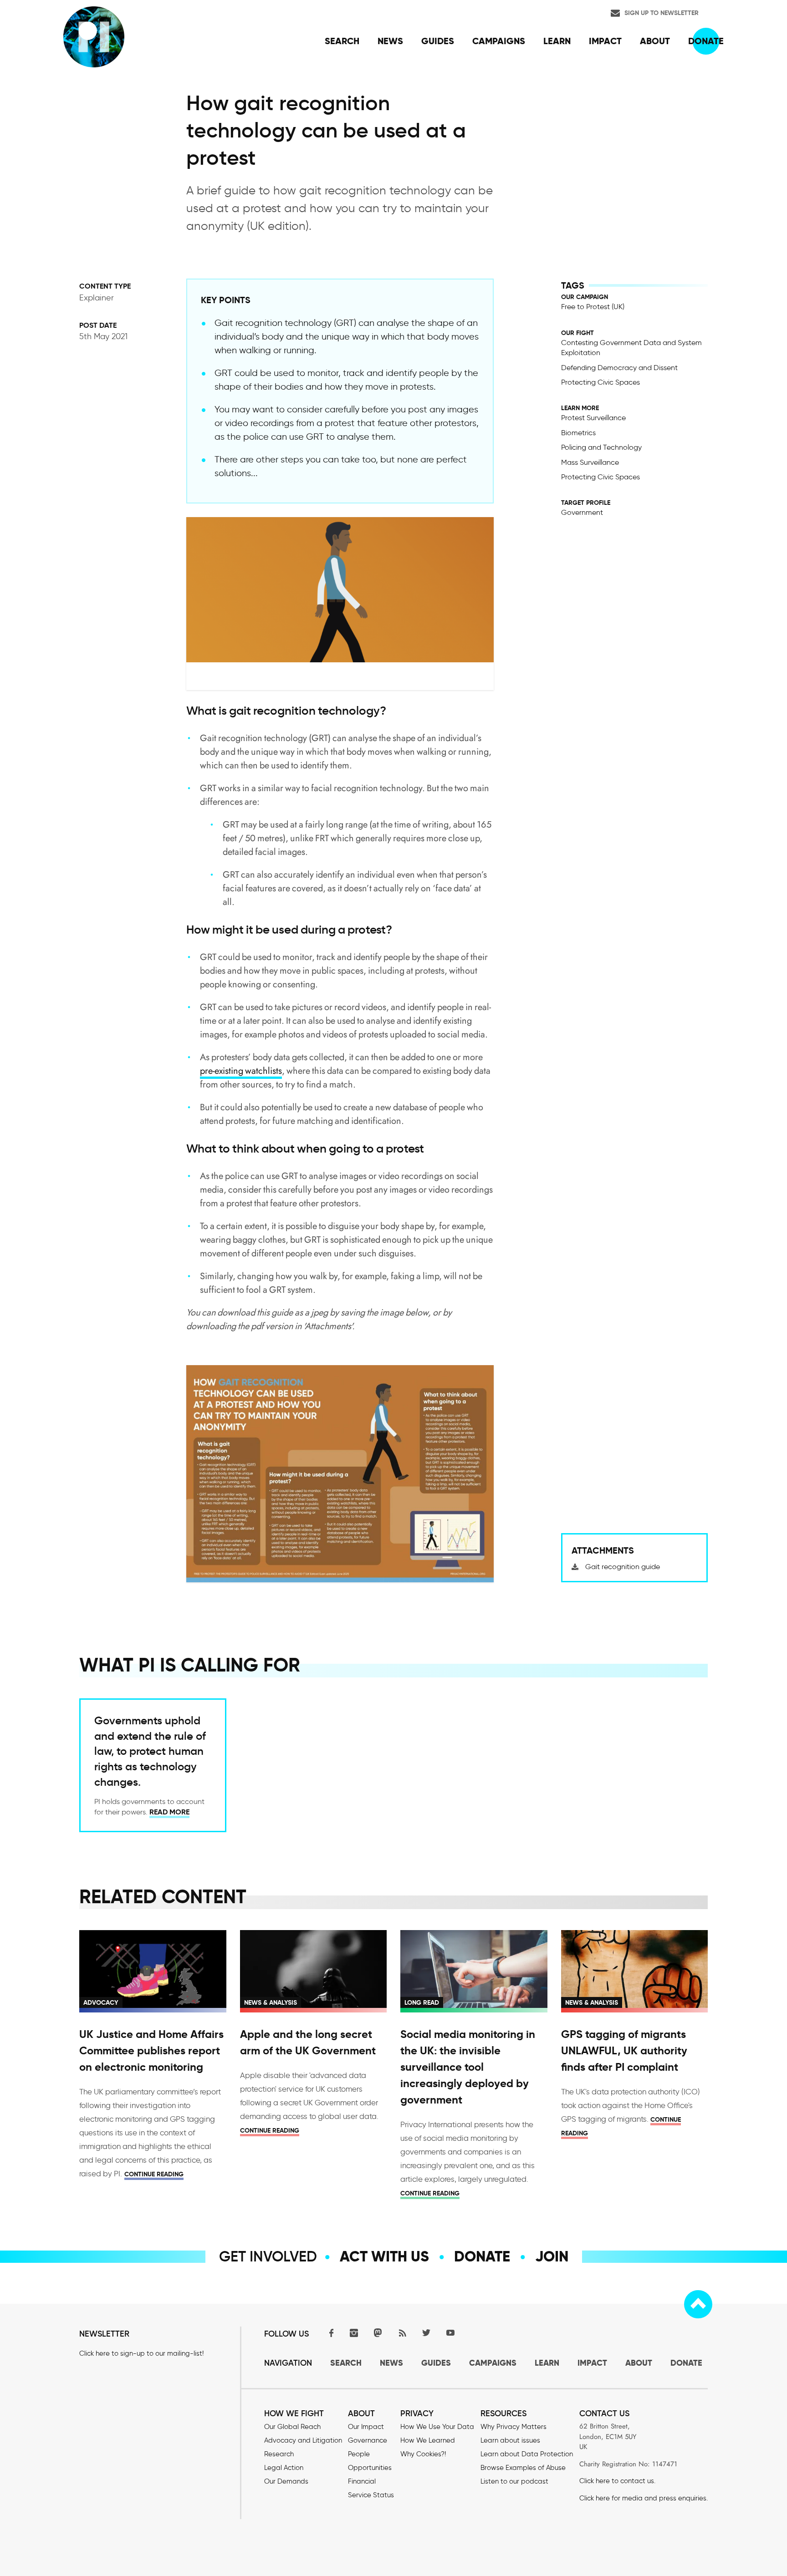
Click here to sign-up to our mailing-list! (141, 2353)
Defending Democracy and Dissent (619, 368)
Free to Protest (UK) (593, 307)
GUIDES (436, 2363)
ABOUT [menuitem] (655, 41)
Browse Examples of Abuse (523, 2468)
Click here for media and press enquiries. (644, 2498)
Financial (362, 2481)
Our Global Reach (292, 2427)
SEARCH (346, 2363)
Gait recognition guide (623, 1567)
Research (279, 2454)
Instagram (354, 2333)
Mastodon (378, 2333)
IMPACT (592, 2363)
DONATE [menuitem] (706, 41)
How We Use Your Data (437, 2427)
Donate (482, 2256)
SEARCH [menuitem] (342, 41)
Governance (368, 2440)
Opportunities (370, 2468)
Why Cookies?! (423, 2454)
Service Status (371, 2495)
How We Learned (428, 2440)
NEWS (391, 2363)
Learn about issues (510, 2440)
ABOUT (639, 2363)
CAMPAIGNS (493, 2363)
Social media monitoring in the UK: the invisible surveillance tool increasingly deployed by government (468, 2067)
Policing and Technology (601, 447)
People (359, 2454)
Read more (169, 1812)
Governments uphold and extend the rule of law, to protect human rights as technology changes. (150, 1751)
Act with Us (384, 2256)
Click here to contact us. (617, 2481)
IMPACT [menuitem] (605, 41)
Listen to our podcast (514, 2481)
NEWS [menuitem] (390, 41)
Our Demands (286, 2481)
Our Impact (366, 2427)
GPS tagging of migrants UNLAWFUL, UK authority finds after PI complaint (624, 2051)
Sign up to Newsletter (662, 13)
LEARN (547, 2363)
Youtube (450, 2333)
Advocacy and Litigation (303, 2440)
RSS (402, 2333)
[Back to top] (698, 2304)
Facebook (330, 2333)
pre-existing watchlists (241, 1071)
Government (582, 512)
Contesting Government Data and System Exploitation (631, 348)
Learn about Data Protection (527, 2454)
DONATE (686, 2363)
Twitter (426, 2333)
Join (552, 2256)
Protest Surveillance (593, 418)
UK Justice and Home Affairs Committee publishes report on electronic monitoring (151, 2051)
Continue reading (154, 2174)
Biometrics (578, 433)
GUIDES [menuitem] (438, 41)
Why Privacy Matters (514, 2427)
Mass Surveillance (590, 462)
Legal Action (284, 2468)
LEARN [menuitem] (557, 41)
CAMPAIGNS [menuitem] (499, 41)
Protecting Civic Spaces (600, 382)
